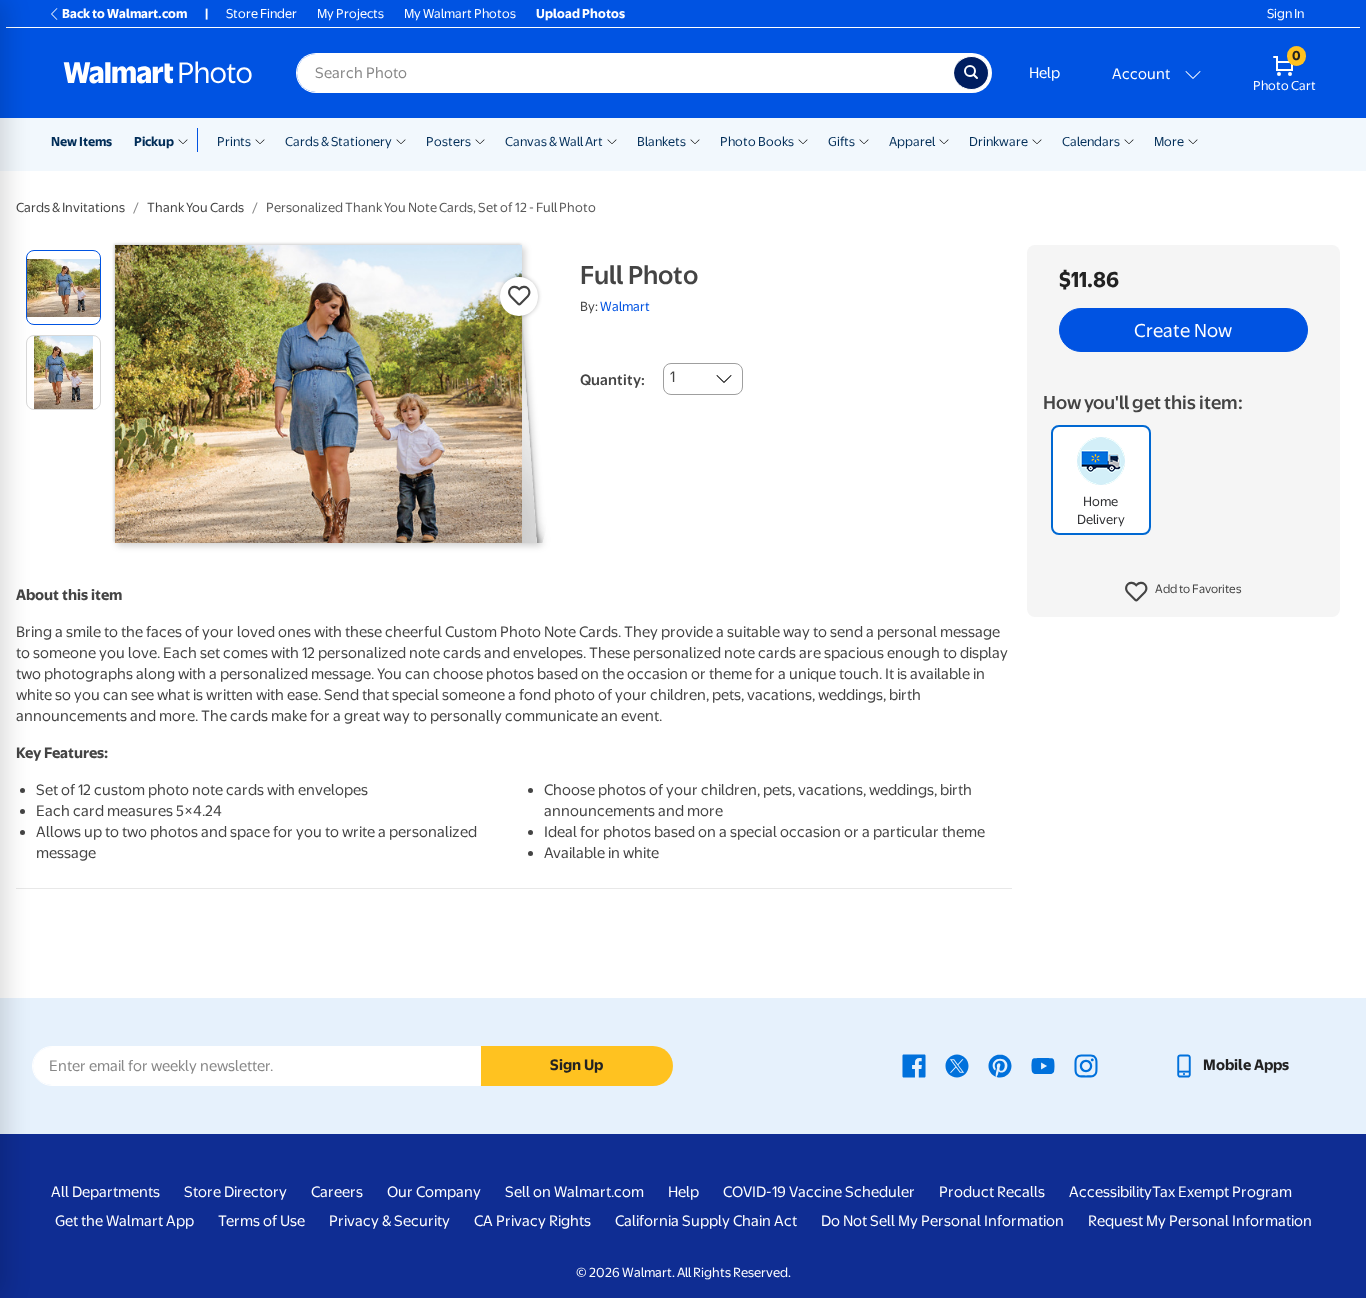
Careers (337, 1192)
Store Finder (261, 13)
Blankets (661, 141)
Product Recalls (992, 1192)
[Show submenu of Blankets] (695, 140)
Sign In (1285, 13)
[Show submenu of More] (1193, 140)
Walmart (625, 306)
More (1169, 141)
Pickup (154, 141)
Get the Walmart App (124, 1221)
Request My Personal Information (1200, 1221)
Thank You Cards (195, 207)
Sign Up (576, 1065)
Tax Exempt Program (1222, 1192)
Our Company (434, 1192)
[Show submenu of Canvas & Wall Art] (612, 140)
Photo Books (757, 141)
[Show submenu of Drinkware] (1037, 140)
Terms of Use (261, 1221)
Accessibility (1110, 1192)
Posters (448, 141)
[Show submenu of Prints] (260, 140)
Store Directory (235, 1192)
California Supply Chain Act (706, 1221)
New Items (81, 141)
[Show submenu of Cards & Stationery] (401, 140)
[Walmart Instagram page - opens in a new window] (1086, 1065)
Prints (234, 141)
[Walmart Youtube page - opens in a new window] (1043, 1065)
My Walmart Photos (460, 13)
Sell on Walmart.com (574, 1192)
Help (1044, 73)
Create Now (1183, 330)
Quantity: (612, 380)
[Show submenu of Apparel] (944, 140)
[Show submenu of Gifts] (864, 140)
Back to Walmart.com (124, 13)
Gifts (841, 141)
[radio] (63, 287)
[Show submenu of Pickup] (187, 140)
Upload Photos (580, 13)
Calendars (1091, 141)
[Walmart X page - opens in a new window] (957, 1065)
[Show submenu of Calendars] (1129, 140)
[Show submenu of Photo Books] (803, 140)
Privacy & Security (389, 1221)
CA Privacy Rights (532, 1221)
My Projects (350, 13)
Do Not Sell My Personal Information (942, 1221)
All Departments (105, 1192)
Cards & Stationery (338, 141)
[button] (1183, 592)
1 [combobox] (672, 377)
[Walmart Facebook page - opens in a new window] (914, 1065)
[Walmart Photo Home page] (158, 73)
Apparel (912, 141)
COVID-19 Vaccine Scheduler (819, 1192)
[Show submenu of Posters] (480, 140)
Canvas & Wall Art (554, 141)
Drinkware (998, 141)
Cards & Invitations (70, 207)
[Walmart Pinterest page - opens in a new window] (1000, 1065)
